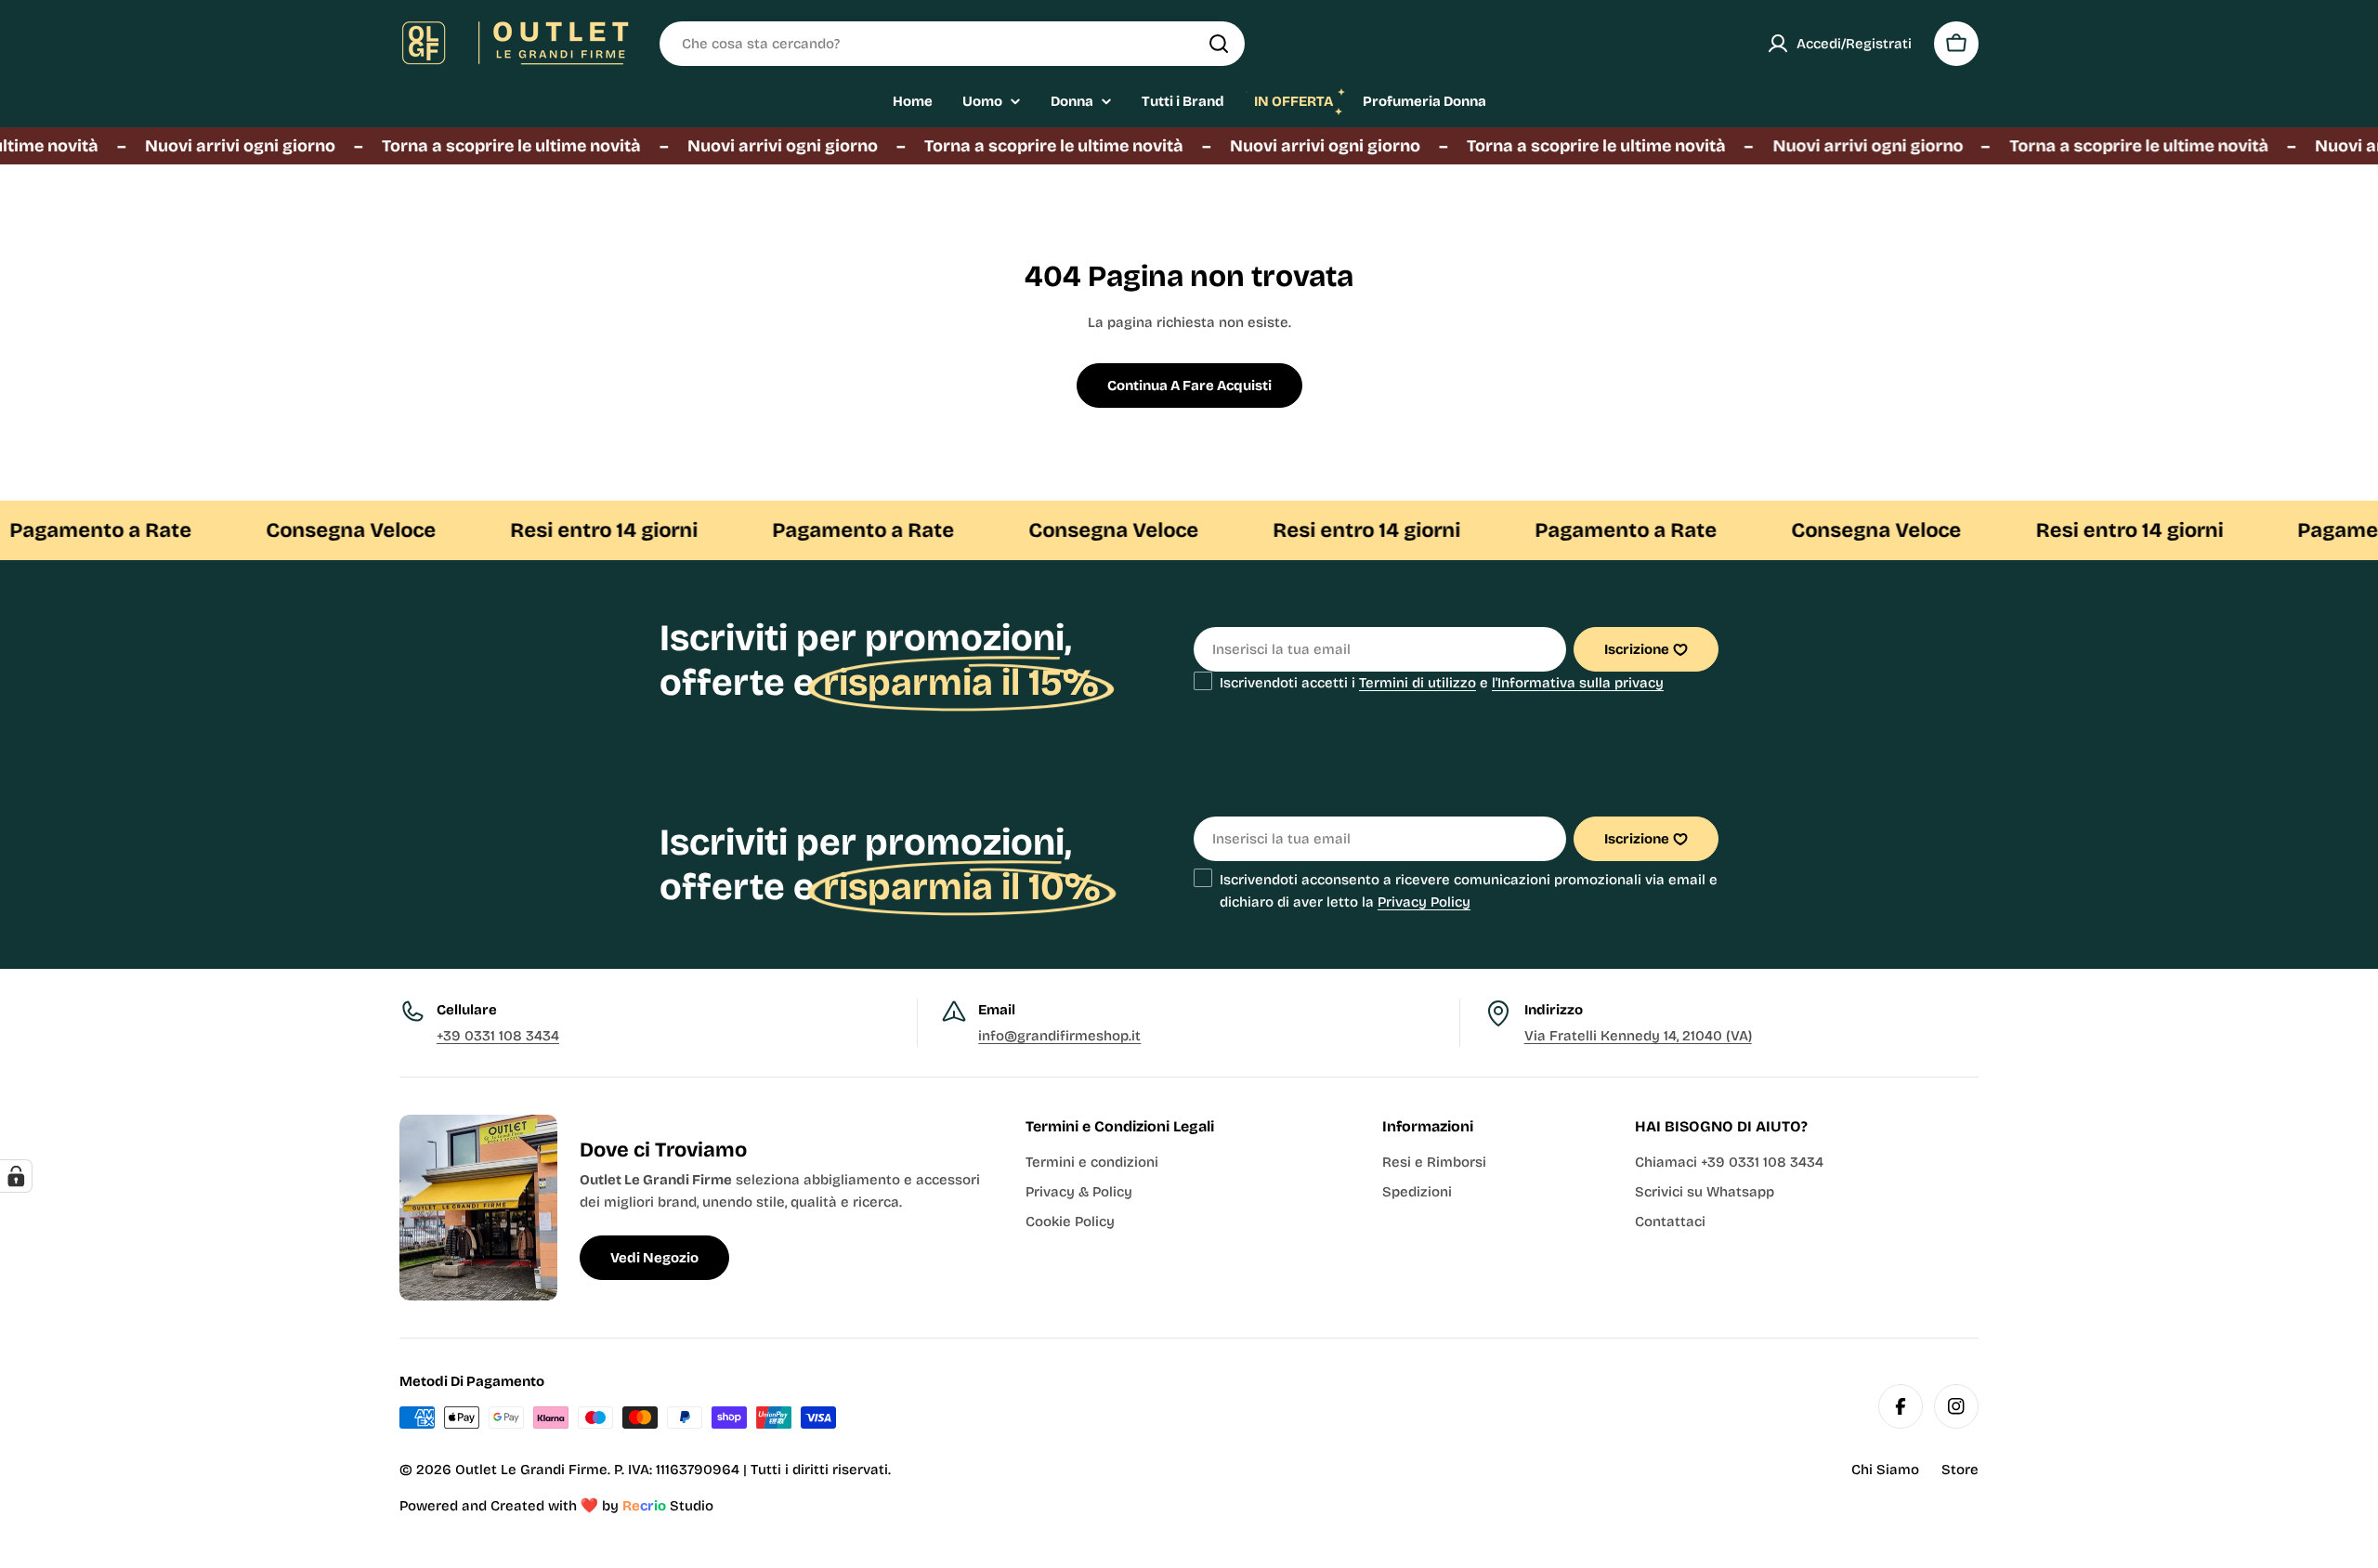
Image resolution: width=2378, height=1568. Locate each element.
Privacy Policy (1424, 902)
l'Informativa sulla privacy (1578, 683)
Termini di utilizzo (1418, 683)
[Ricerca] (1219, 44)
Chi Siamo (1885, 1470)
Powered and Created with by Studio (556, 1506)
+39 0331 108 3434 (498, 1036)
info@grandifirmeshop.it (1059, 1036)
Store (1960, 1470)
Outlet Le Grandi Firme (531, 1470)
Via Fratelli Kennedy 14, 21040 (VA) (1638, 1036)
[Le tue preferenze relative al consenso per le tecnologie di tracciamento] (16, 1176)
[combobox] (952, 44)
